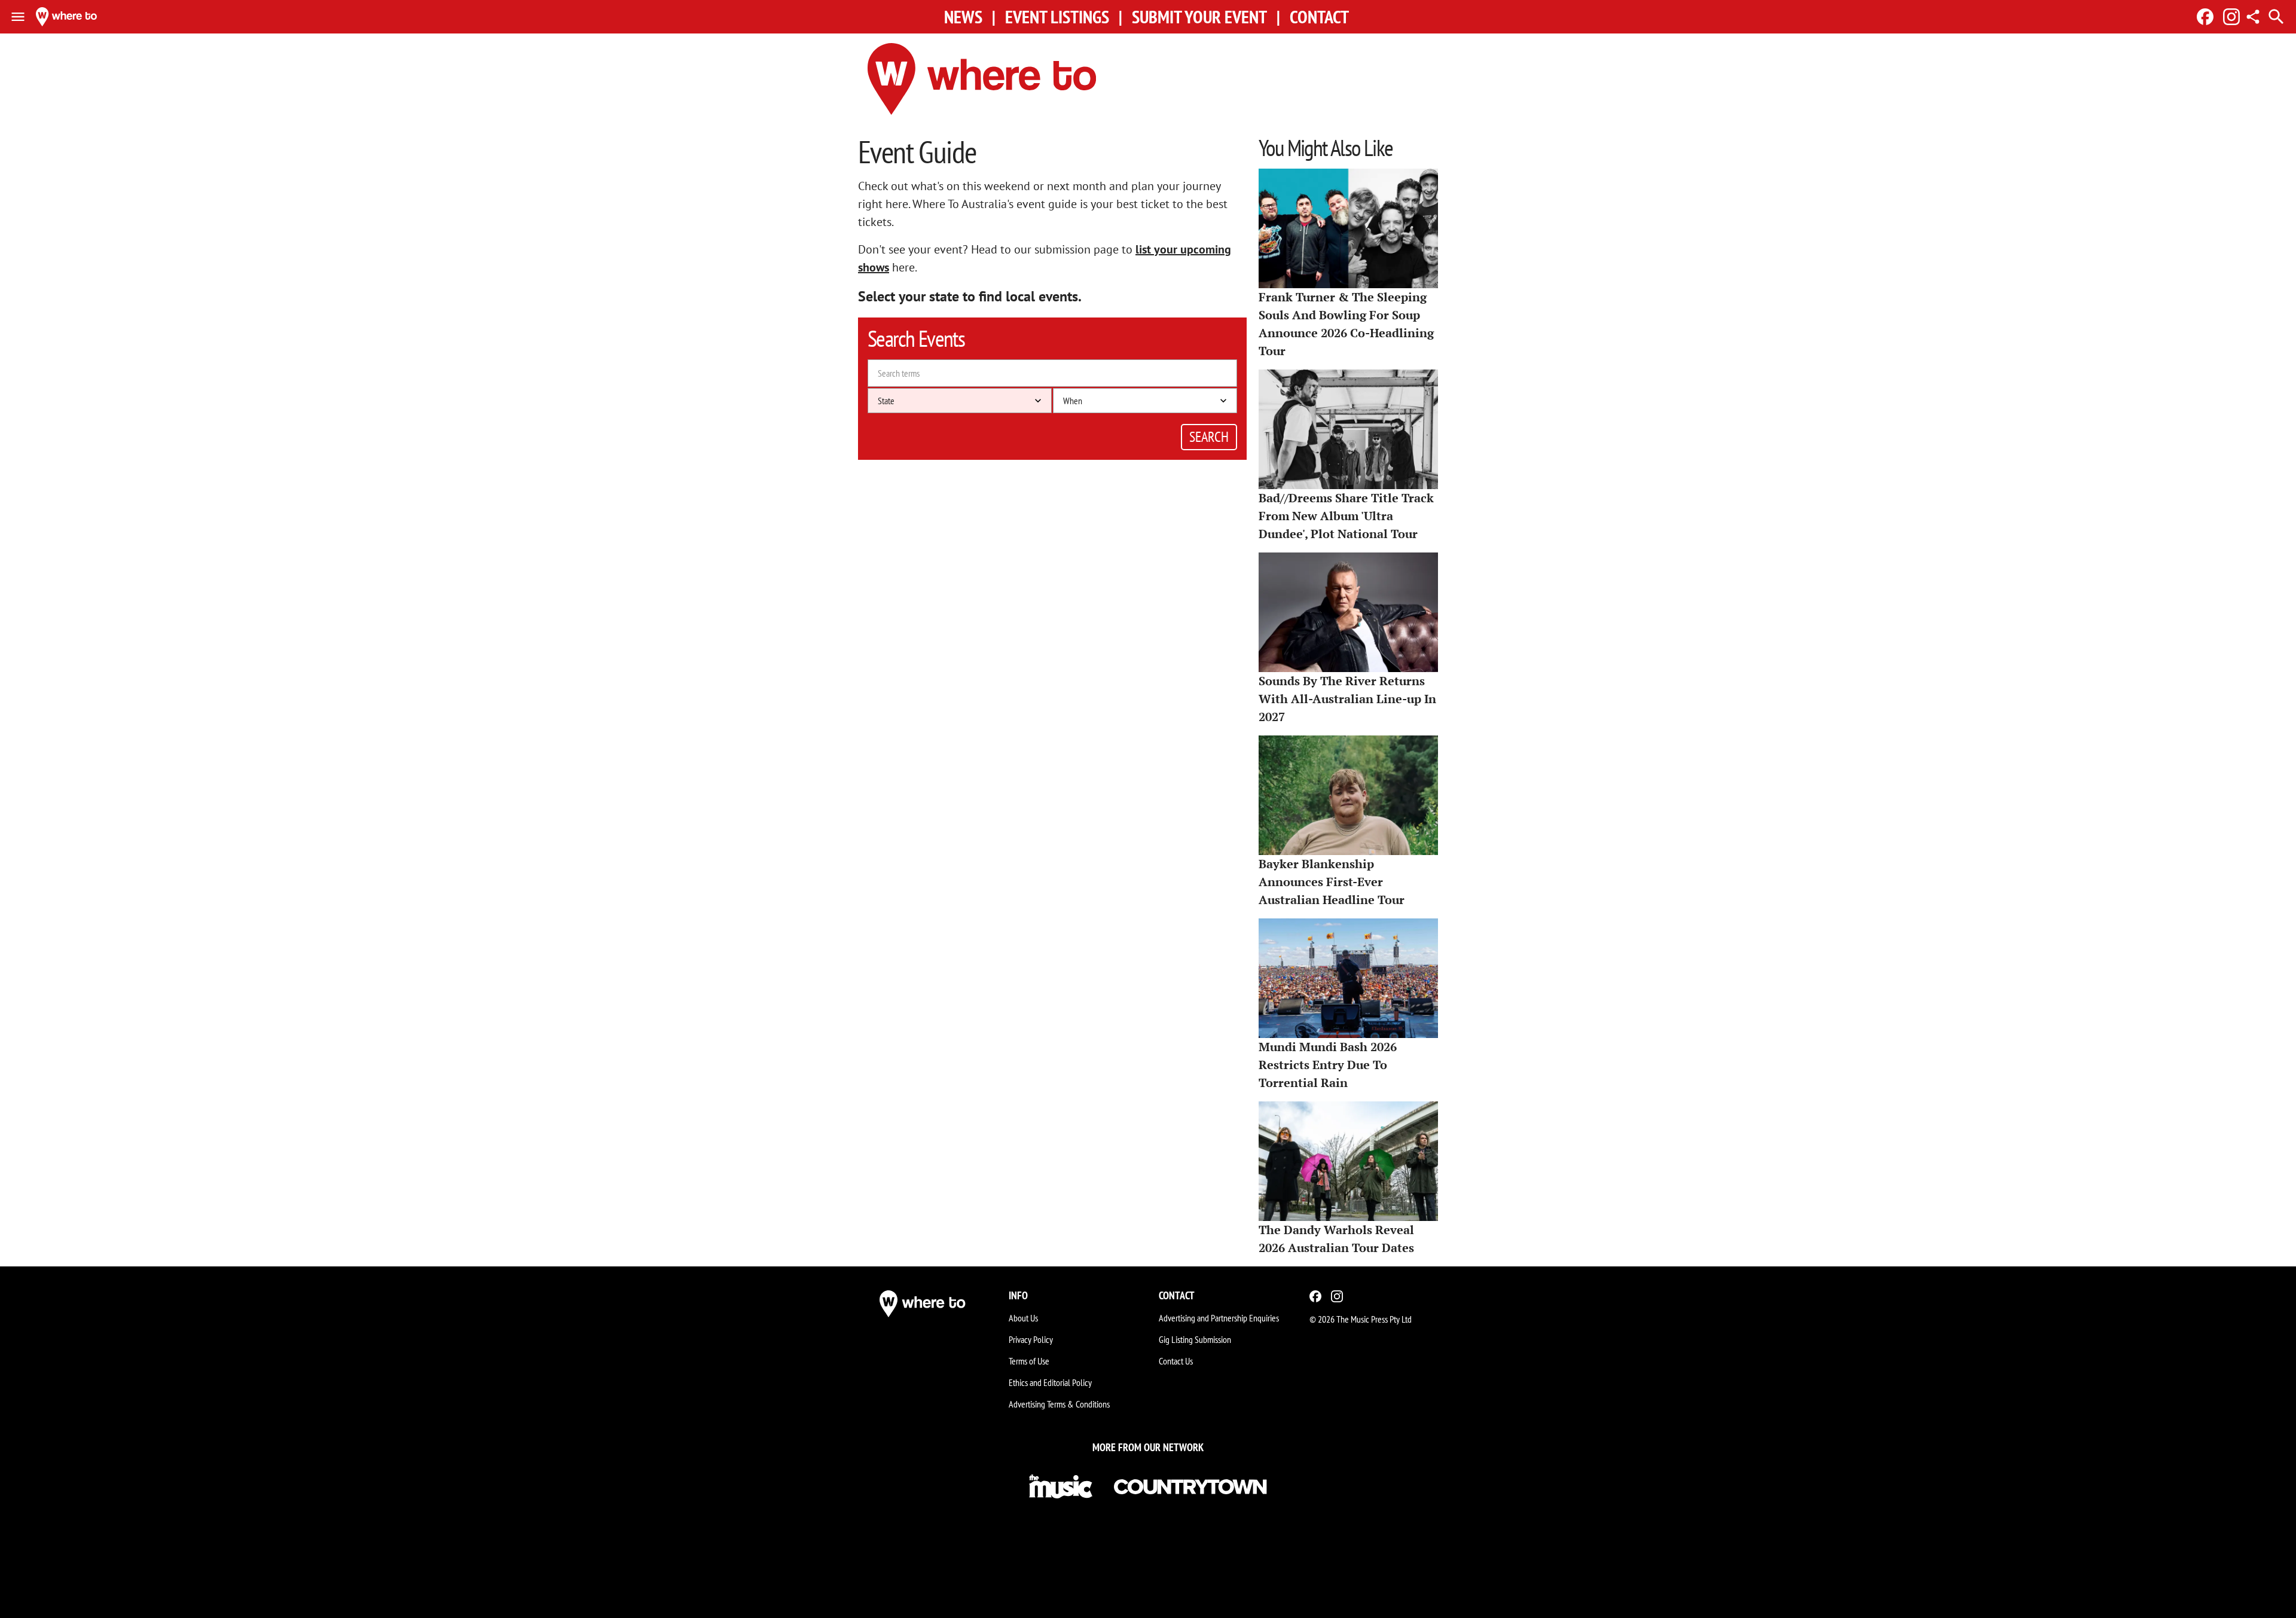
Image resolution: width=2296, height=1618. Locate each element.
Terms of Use (1029, 1361)
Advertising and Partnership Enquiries (1219, 1318)
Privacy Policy (1031, 1339)
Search (1209, 437)
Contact (1319, 17)
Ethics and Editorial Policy (1050, 1382)
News (963, 17)
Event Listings (1057, 17)
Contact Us (1176, 1361)
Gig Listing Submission (1195, 1339)
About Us (1023, 1318)
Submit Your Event (1199, 17)
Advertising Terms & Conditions (1059, 1404)
